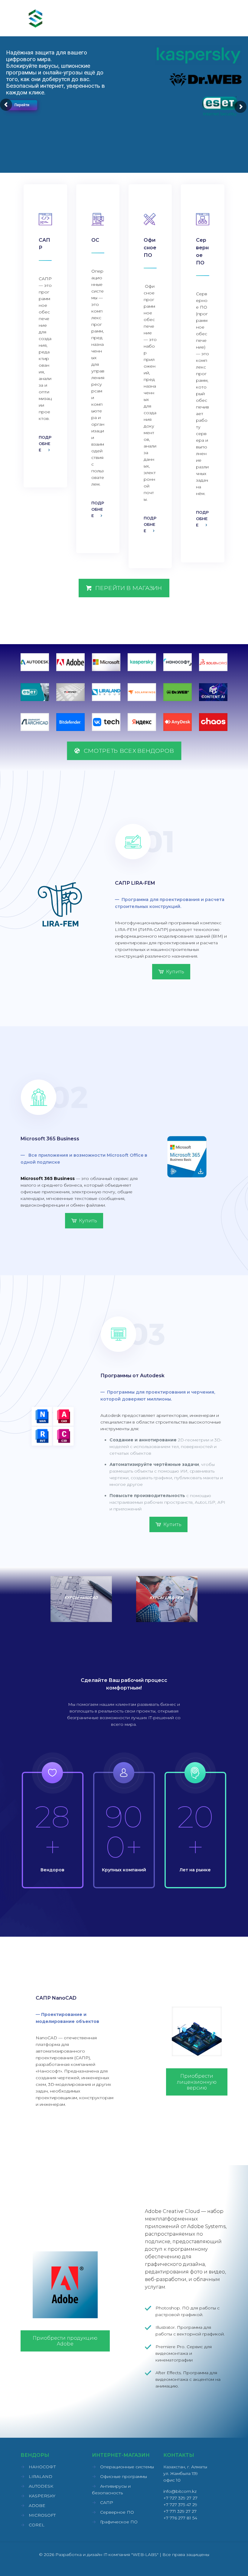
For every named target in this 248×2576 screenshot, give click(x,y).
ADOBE (37, 2506)
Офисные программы (124, 2476)
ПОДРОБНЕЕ (45, 444)
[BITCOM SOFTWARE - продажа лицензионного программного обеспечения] (36, 18)
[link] (35, 662)
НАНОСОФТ (42, 2467)
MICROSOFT (42, 2515)
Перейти (22, 105)
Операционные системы (127, 2467)
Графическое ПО (119, 2522)
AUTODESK (41, 2486)
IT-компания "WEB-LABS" (131, 2555)
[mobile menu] (218, 18)
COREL (37, 2525)
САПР (107, 2502)
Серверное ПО (117, 2512)
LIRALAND (41, 2476)
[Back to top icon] (219, 2564)
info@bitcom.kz (180, 2491)
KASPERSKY (42, 2496)
